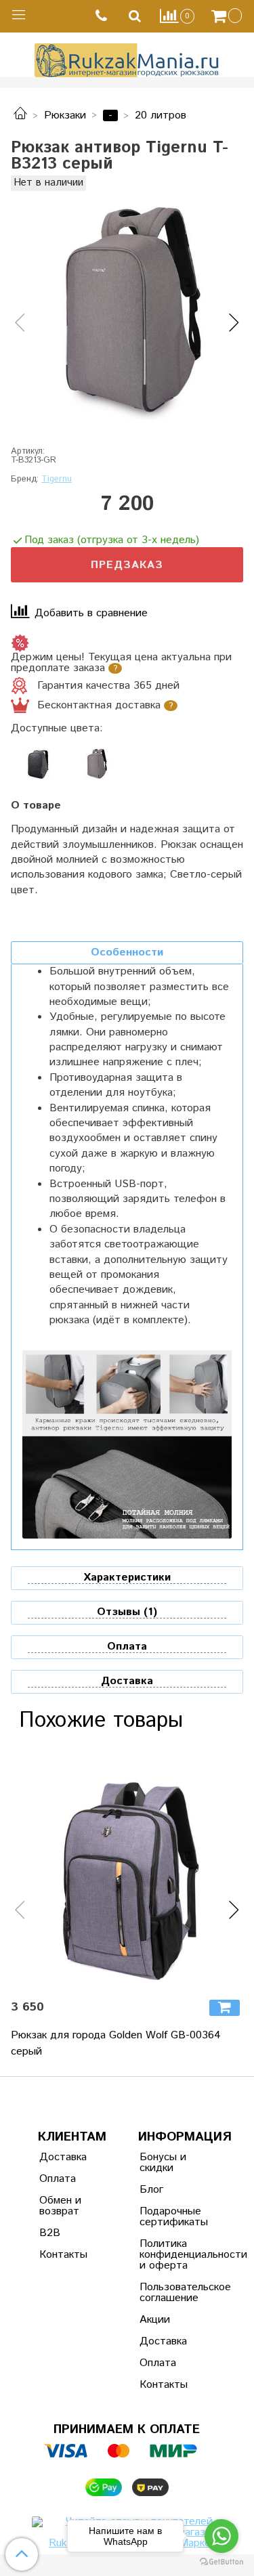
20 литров (161, 115)
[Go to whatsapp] (221, 2536)
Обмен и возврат (60, 2206)
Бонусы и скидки (163, 2163)
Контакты (63, 2255)
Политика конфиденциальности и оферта (173, 2255)
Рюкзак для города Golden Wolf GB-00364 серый (116, 2043)
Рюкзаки (65, 115)
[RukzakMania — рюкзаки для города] (127, 59)
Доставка (63, 2157)
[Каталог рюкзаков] (20, 115)
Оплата (58, 2179)
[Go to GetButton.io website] (221, 2562)
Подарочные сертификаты (173, 2217)
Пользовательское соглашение (173, 2293)
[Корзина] (228, 16)
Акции (155, 2320)
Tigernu (57, 479)
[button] (20, 323)
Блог (151, 2190)
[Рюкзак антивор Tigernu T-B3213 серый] (127, 311)
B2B (50, 2233)
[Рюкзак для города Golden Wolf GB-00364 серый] (127, 1872)
